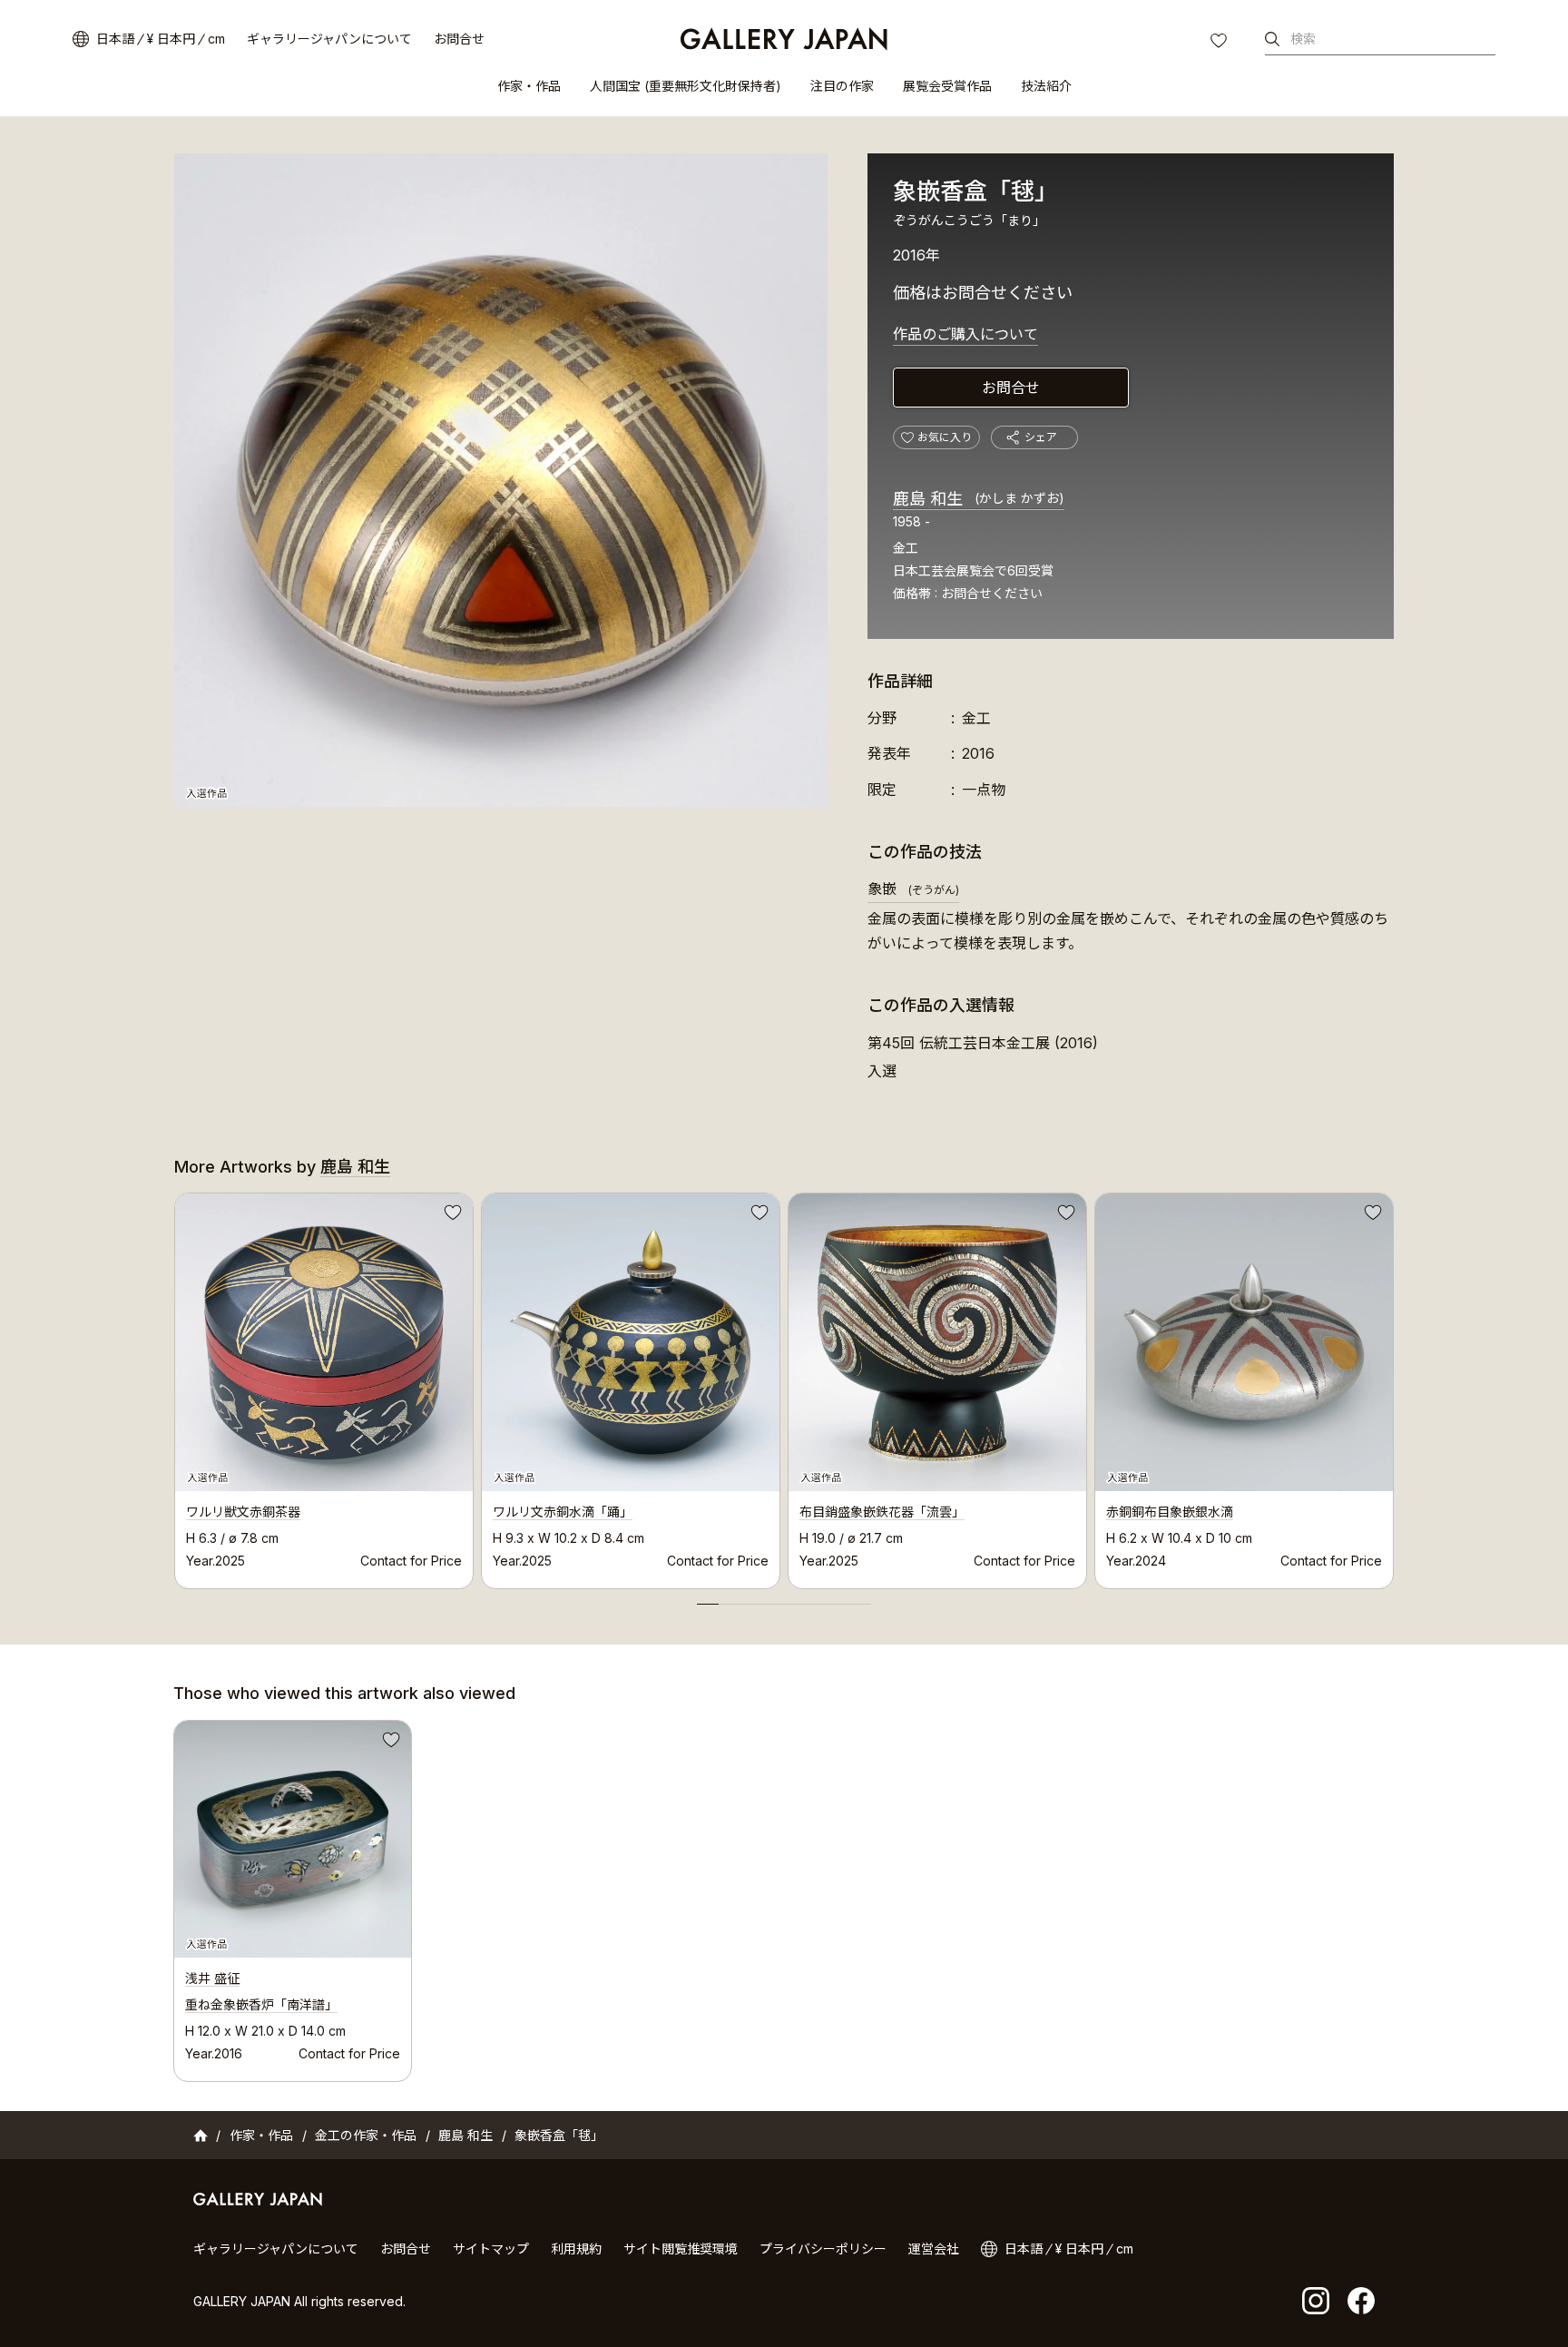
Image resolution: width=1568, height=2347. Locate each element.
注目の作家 (842, 86)
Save (451, 1215)
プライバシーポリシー (823, 2249)
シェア (1041, 437)
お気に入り (1220, 43)
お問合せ (459, 39)
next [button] (1394, 1386)
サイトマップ (491, 2249)
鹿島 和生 (979, 499)
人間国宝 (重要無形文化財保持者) (686, 86)
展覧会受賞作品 (947, 86)
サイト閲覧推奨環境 (681, 2249)
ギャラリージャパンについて (329, 39)
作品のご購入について (965, 334)
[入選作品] (501, 480)
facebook (1361, 2301)
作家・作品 (529, 86)
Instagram (1316, 2301)
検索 (1303, 39)
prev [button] (174, 1386)
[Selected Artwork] (293, 1839)
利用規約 (576, 2249)
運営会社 (934, 2249)
